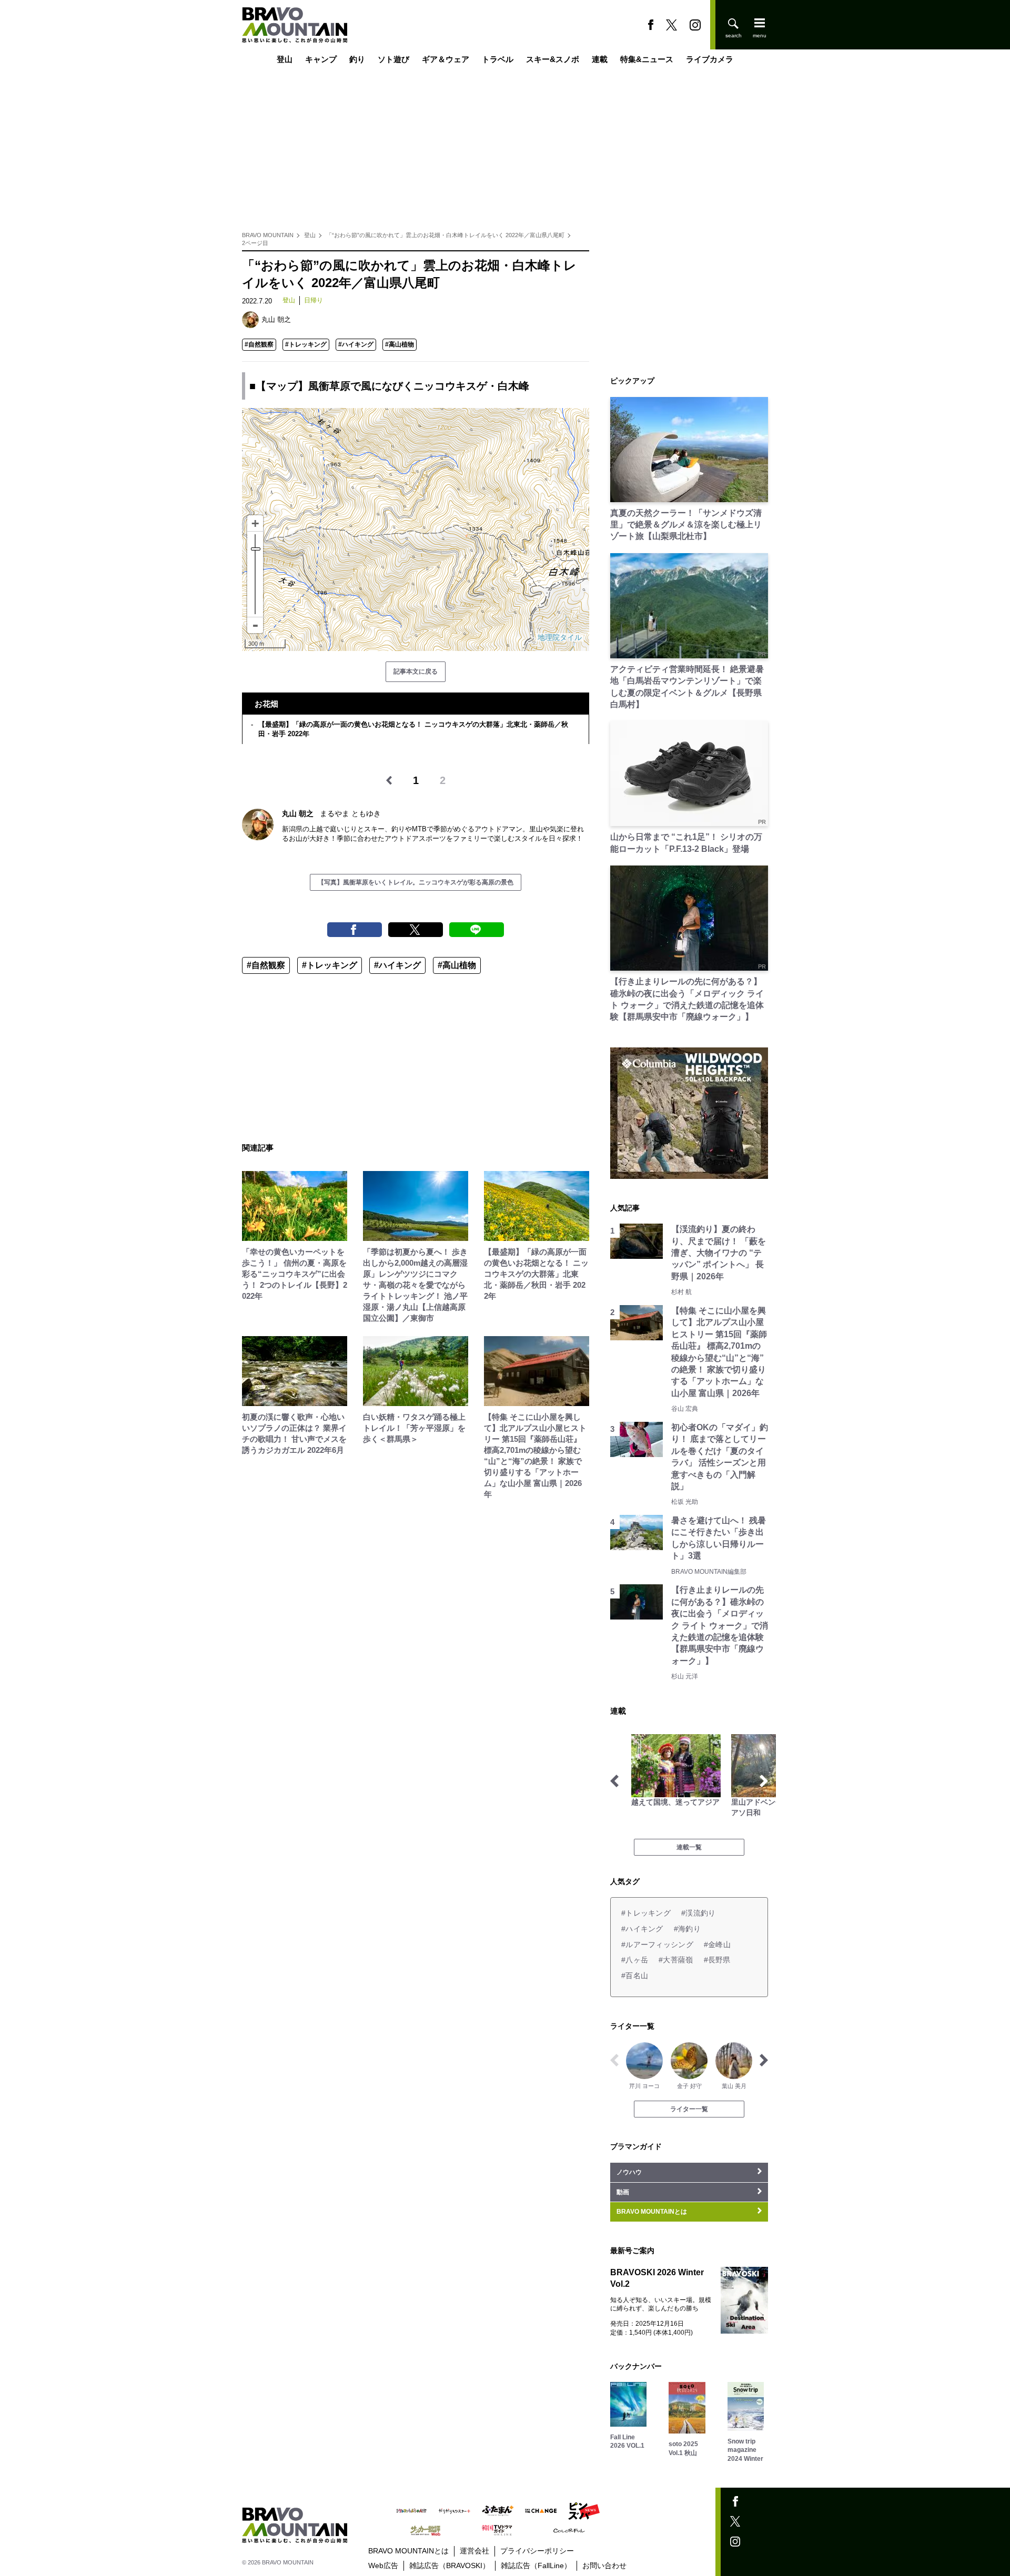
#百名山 (635, 1976)
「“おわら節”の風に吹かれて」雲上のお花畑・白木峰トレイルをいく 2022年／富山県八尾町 (445, 235)
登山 (285, 59)
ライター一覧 (689, 2109)
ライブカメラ (710, 59)
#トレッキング (306, 344)
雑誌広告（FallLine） (536, 2565)
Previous (614, 1781)
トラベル (498, 59)
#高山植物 (400, 344)
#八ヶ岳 (635, 1960)
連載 (600, 59)
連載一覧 (689, 1847)
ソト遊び (393, 59)
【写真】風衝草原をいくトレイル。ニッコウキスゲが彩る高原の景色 (416, 882)
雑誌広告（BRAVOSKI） (450, 2565)
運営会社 (474, 2551)
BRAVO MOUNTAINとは (408, 2551)
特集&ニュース (647, 59)
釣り (357, 59)
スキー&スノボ (553, 59)
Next (764, 1781)
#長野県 (717, 1960)
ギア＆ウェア (446, 59)
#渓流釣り (698, 1913)
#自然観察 (259, 344)
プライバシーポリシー (537, 2551)
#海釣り (687, 1929)
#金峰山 (717, 1944)
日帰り (314, 300)
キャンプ (321, 59)
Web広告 (383, 2565)
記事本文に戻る (416, 671)
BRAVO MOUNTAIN (268, 235)
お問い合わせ (604, 2565)
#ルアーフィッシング (657, 1944)
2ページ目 (255, 243)
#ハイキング (356, 344)
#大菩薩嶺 (676, 1960)
